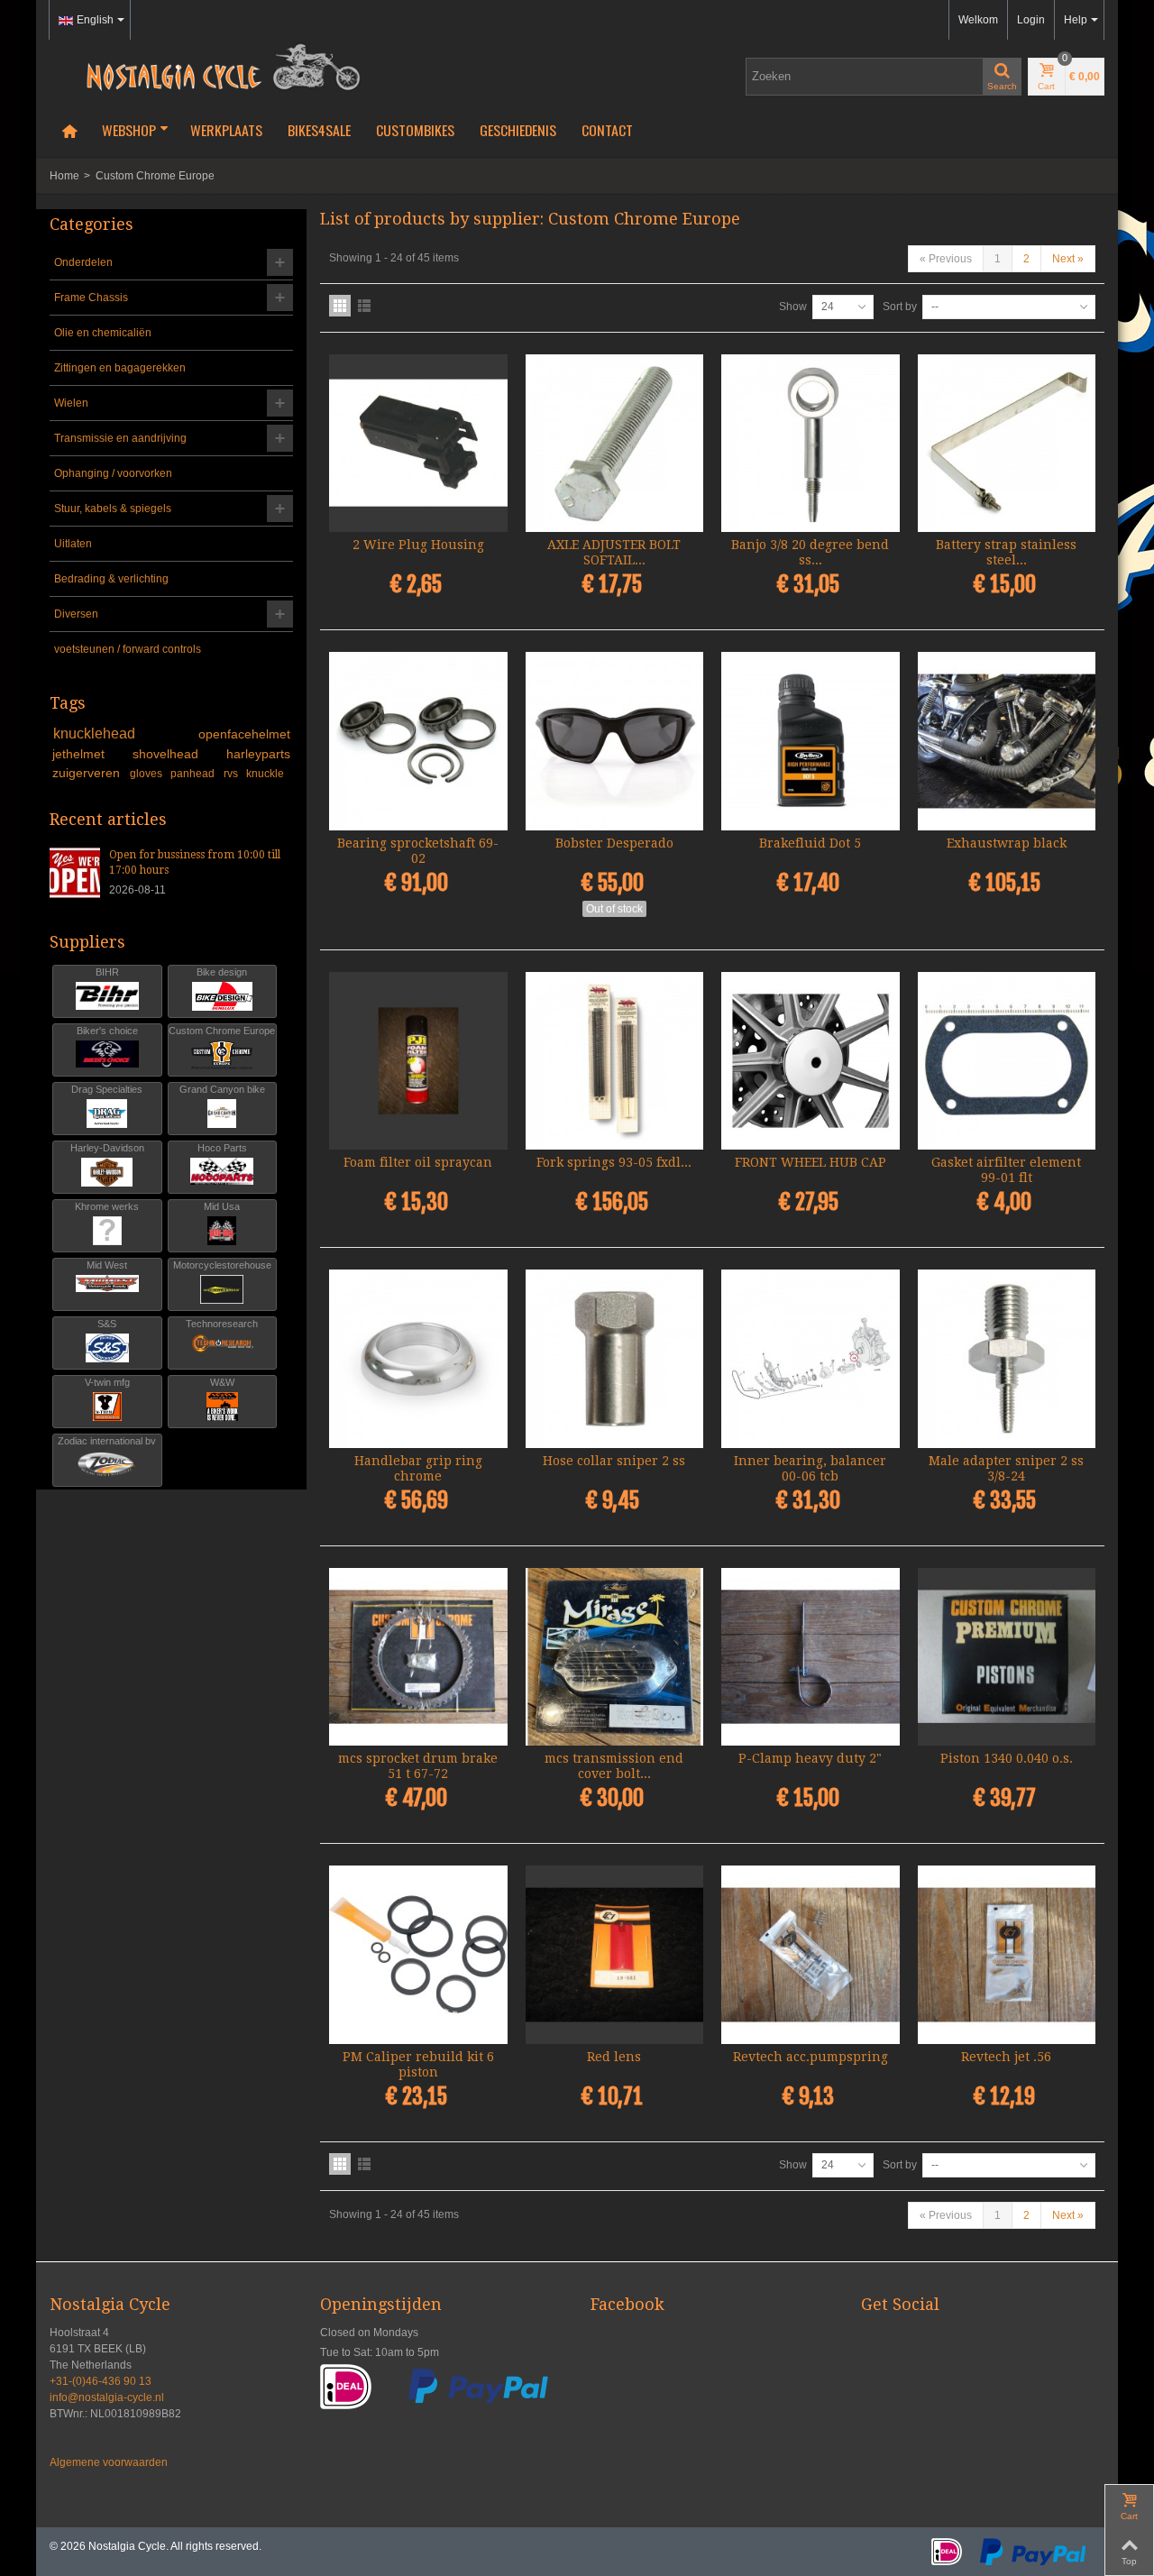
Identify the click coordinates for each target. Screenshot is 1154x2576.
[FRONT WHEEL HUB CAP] (811, 1061)
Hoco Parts (222, 1148)
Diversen (76, 614)
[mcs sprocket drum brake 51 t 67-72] (418, 1657)
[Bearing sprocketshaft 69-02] (418, 741)
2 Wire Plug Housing (418, 545)
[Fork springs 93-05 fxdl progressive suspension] (615, 1061)
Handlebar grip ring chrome (418, 1468)
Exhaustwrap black (1007, 843)
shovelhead (176, 754)
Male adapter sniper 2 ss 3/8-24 (1006, 1468)
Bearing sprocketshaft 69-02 (418, 851)
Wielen (71, 403)
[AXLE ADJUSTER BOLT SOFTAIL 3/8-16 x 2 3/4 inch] (615, 444)
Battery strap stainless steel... (1006, 552)
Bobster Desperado (614, 843)
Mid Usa (222, 1206)
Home (64, 176)
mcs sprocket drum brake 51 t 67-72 (418, 1766)
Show (793, 307)
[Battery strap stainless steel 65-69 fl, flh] (1007, 444)
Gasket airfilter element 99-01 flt (1006, 1170)
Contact (607, 130)
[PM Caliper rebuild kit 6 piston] (418, 1955)
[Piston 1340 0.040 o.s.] (1007, 1657)
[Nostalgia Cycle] (216, 66)
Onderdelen (83, 262)
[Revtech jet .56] (1007, 1955)
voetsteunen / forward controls (128, 649)
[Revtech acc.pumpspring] (811, 1955)
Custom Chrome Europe (222, 1031)
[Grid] (340, 306)
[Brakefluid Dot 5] (811, 741)
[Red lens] (615, 1955)
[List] (364, 306)
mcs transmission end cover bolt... (614, 1766)
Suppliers (87, 942)
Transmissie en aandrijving (120, 438)
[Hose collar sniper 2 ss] (615, 1359)
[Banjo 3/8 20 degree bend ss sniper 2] (811, 444)
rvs (232, 774)
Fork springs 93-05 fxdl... (614, 1162)
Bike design (222, 972)
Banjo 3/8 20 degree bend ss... (810, 552)
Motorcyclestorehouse (222, 1265)
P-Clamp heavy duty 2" (810, 1758)
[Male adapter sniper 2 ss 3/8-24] (1007, 1359)
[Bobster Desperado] (615, 741)
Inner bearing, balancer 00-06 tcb (810, 1468)
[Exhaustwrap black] (1007, 741)
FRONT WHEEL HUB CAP (811, 1162)
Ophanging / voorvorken (113, 473)
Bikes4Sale (319, 130)
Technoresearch (222, 1324)
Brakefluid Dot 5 (810, 843)
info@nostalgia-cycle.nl (107, 2397)
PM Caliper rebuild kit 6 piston (418, 2064)
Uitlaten (73, 544)
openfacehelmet (244, 734)
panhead (194, 774)
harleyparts (258, 754)
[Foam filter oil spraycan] (418, 1061)
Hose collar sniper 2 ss (614, 1461)
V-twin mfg (107, 1382)
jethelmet (89, 754)
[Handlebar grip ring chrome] (418, 1359)
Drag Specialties (107, 1089)
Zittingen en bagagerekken (120, 368)
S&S (107, 1324)
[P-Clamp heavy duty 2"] (811, 1657)
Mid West (107, 1265)
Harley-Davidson (107, 1148)
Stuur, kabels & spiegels (113, 509)
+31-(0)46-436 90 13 (101, 2381)
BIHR (107, 972)
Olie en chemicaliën (103, 333)
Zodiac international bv (107, 1441)
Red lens (614, 2057)
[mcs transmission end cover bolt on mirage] (615, 1657)
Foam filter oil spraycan (418, 1162)
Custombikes (415, 130)
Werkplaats (226, 130)
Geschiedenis (518, 130)
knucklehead (123, 733)
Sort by (900, 307)
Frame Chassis (91, 298)
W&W (222, 1382)
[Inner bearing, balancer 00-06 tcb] (811, 1359)
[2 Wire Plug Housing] (418, 444)
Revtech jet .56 (1006, 2057)
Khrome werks (107, 1206)
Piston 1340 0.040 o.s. (1007, 1758)
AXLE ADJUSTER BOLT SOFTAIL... (614, 552)
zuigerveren (88, 773)
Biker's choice (107, 1031)
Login (1031, 20)
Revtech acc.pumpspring (811, 2057)
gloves (147, 774)
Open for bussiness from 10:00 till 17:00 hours (195, 862)
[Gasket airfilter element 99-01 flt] (1007, 1061)
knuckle (265, 774)
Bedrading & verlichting (111, 579)
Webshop (129, 130)
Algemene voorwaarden (109, 2462)
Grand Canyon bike (222, 1089)
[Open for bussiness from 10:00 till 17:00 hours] (75, 872)
